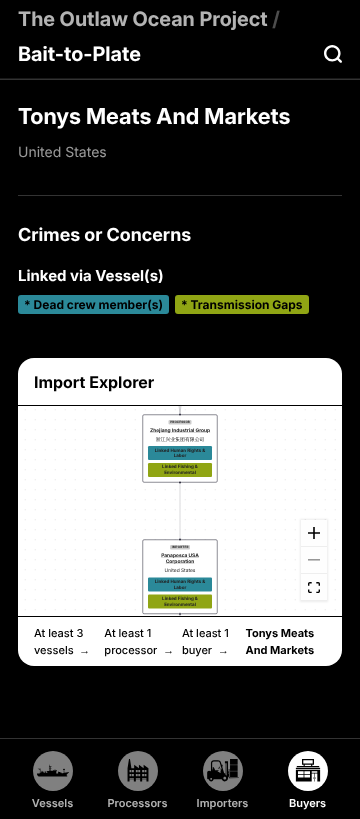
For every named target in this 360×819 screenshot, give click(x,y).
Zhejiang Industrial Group (180, 430)
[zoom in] (314, 533)
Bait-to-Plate (79, 54)
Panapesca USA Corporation (180, 558)
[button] (180, 448)
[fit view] (314, 587)
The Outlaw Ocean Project (143, 19)
